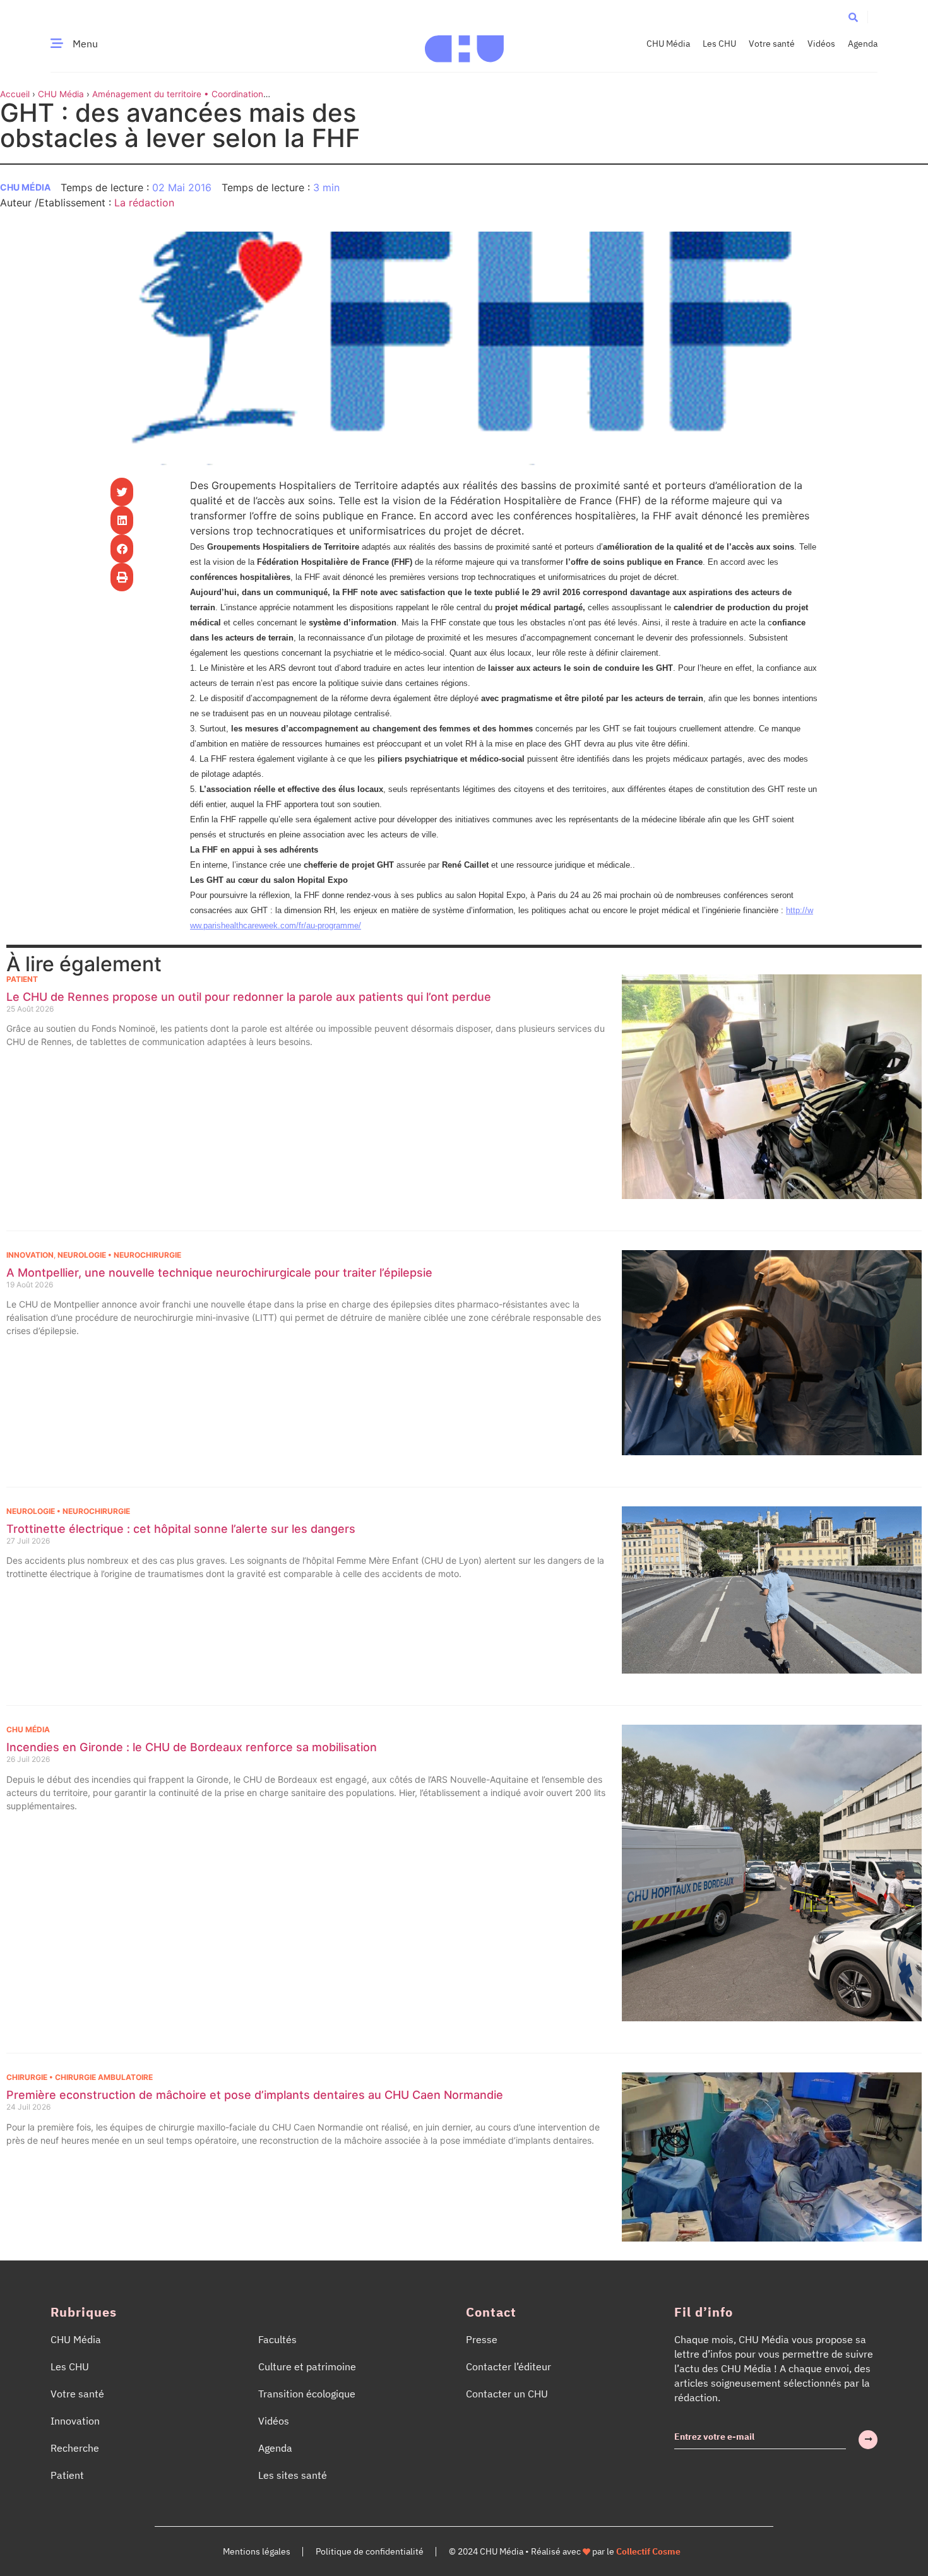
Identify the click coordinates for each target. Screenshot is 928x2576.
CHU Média (668, 44)
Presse (482, 2339)
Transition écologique (307, 2394)
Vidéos (821, 44)
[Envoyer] (868, 2440)
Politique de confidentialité (370, 2551)
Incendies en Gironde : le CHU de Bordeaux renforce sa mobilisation (192, 1747)
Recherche (75, 2448)
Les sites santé (293, 2475)
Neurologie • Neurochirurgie (119, 1255)
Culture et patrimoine (307, 2366)
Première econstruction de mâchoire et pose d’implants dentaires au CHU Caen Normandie (255, 2095)
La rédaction (144, 203)
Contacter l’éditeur (509, 2366)
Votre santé (772, 44)
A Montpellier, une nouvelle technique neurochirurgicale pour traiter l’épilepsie (219, 1273)
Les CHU (719, 44)
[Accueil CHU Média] (464, 44)
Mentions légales (257, 2551)
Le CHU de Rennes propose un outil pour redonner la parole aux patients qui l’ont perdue (249, 997)
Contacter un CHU (507, 2394)
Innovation (30, 1255)
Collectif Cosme (648, 2551)
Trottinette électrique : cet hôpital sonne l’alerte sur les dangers (181, 1529)
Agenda (863, 44)
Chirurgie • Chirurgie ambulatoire (80, 2077)
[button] (853, 17)
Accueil (15, 94)
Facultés (277, 2339)
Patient (22, 979)
